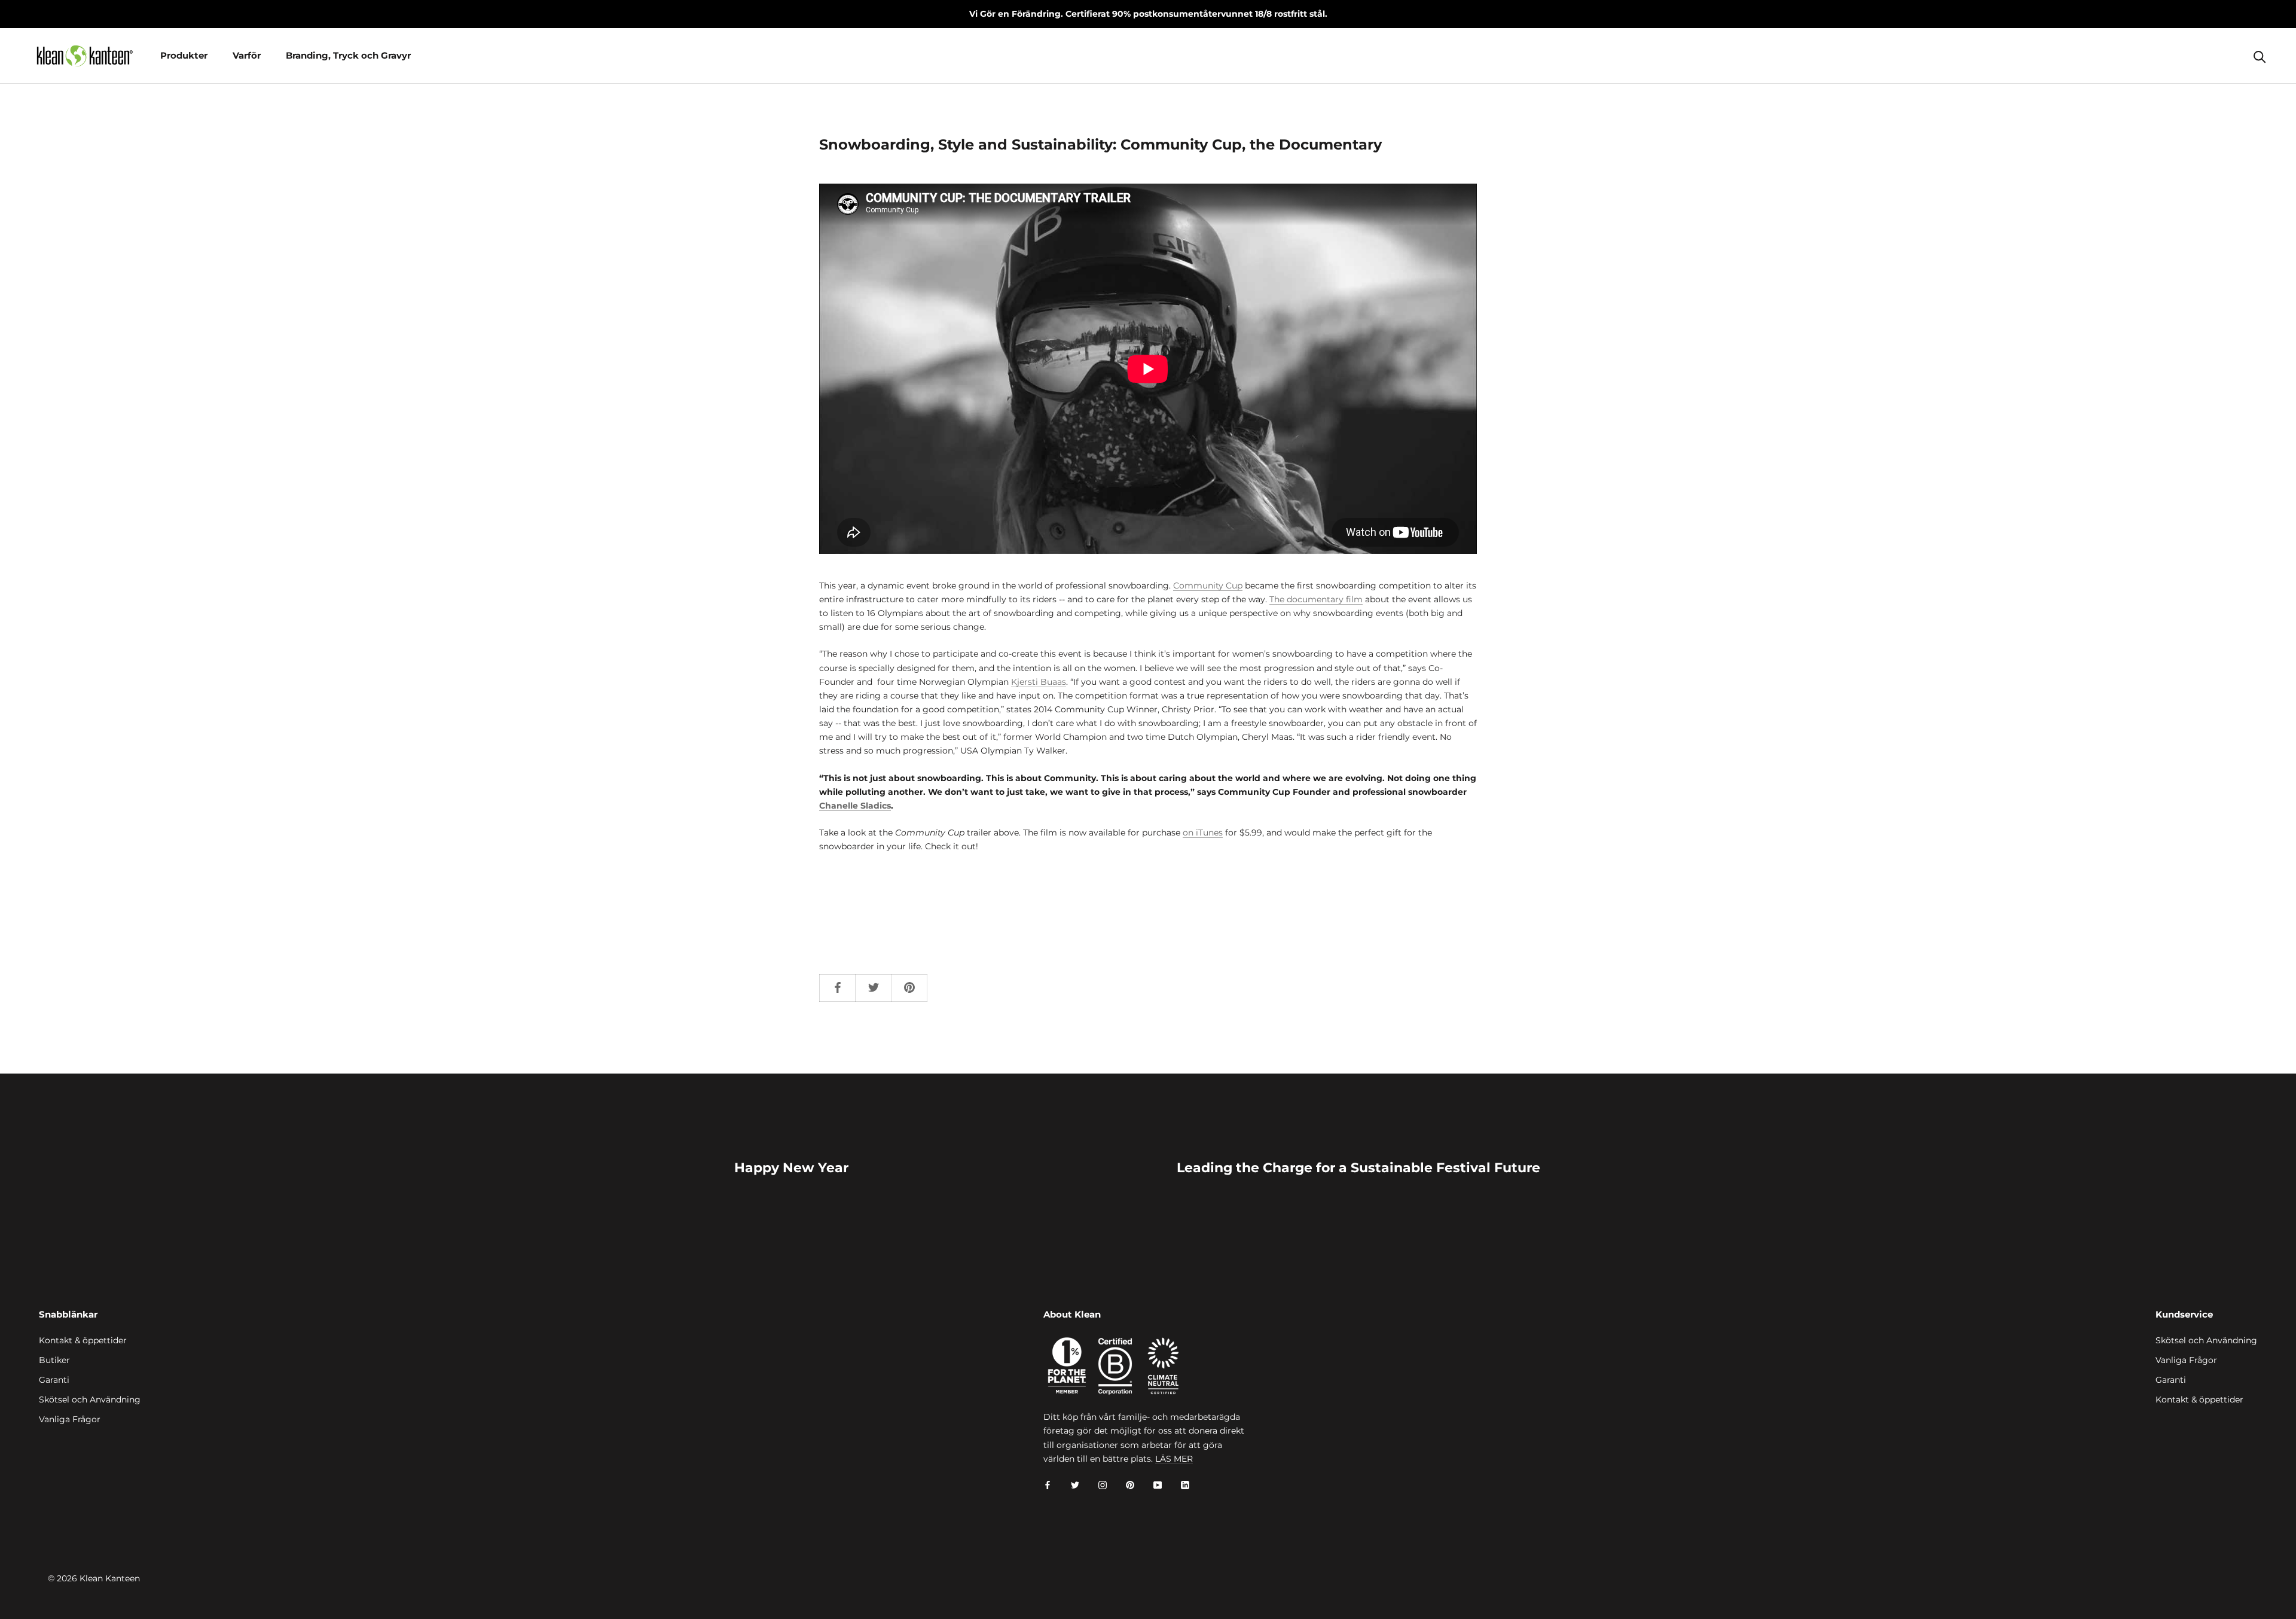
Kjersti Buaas (1039, 682)
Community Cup (1208, 586)
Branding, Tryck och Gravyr (348, 55)
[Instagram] (1103, 1485)
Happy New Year (791, 1168)
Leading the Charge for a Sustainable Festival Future (1358, 1168)
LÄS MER (1174, 1459)
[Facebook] (1048, 1485)
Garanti (54, 1380)
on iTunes (1203, 833)
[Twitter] (1075, 1485)
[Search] (2260, 56)
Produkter (184, 55)
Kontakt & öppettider (83, 1340)
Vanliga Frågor (70, 1419)
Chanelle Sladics (855, 806)
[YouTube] (1158, 1485)
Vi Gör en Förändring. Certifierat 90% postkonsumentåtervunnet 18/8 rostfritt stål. (1148, 14)
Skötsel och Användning (90, 1400)
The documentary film (1316, 599)
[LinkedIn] (1185, 1485)
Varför (247, 55)
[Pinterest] (1130, 1485)
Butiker (54, 1360)
